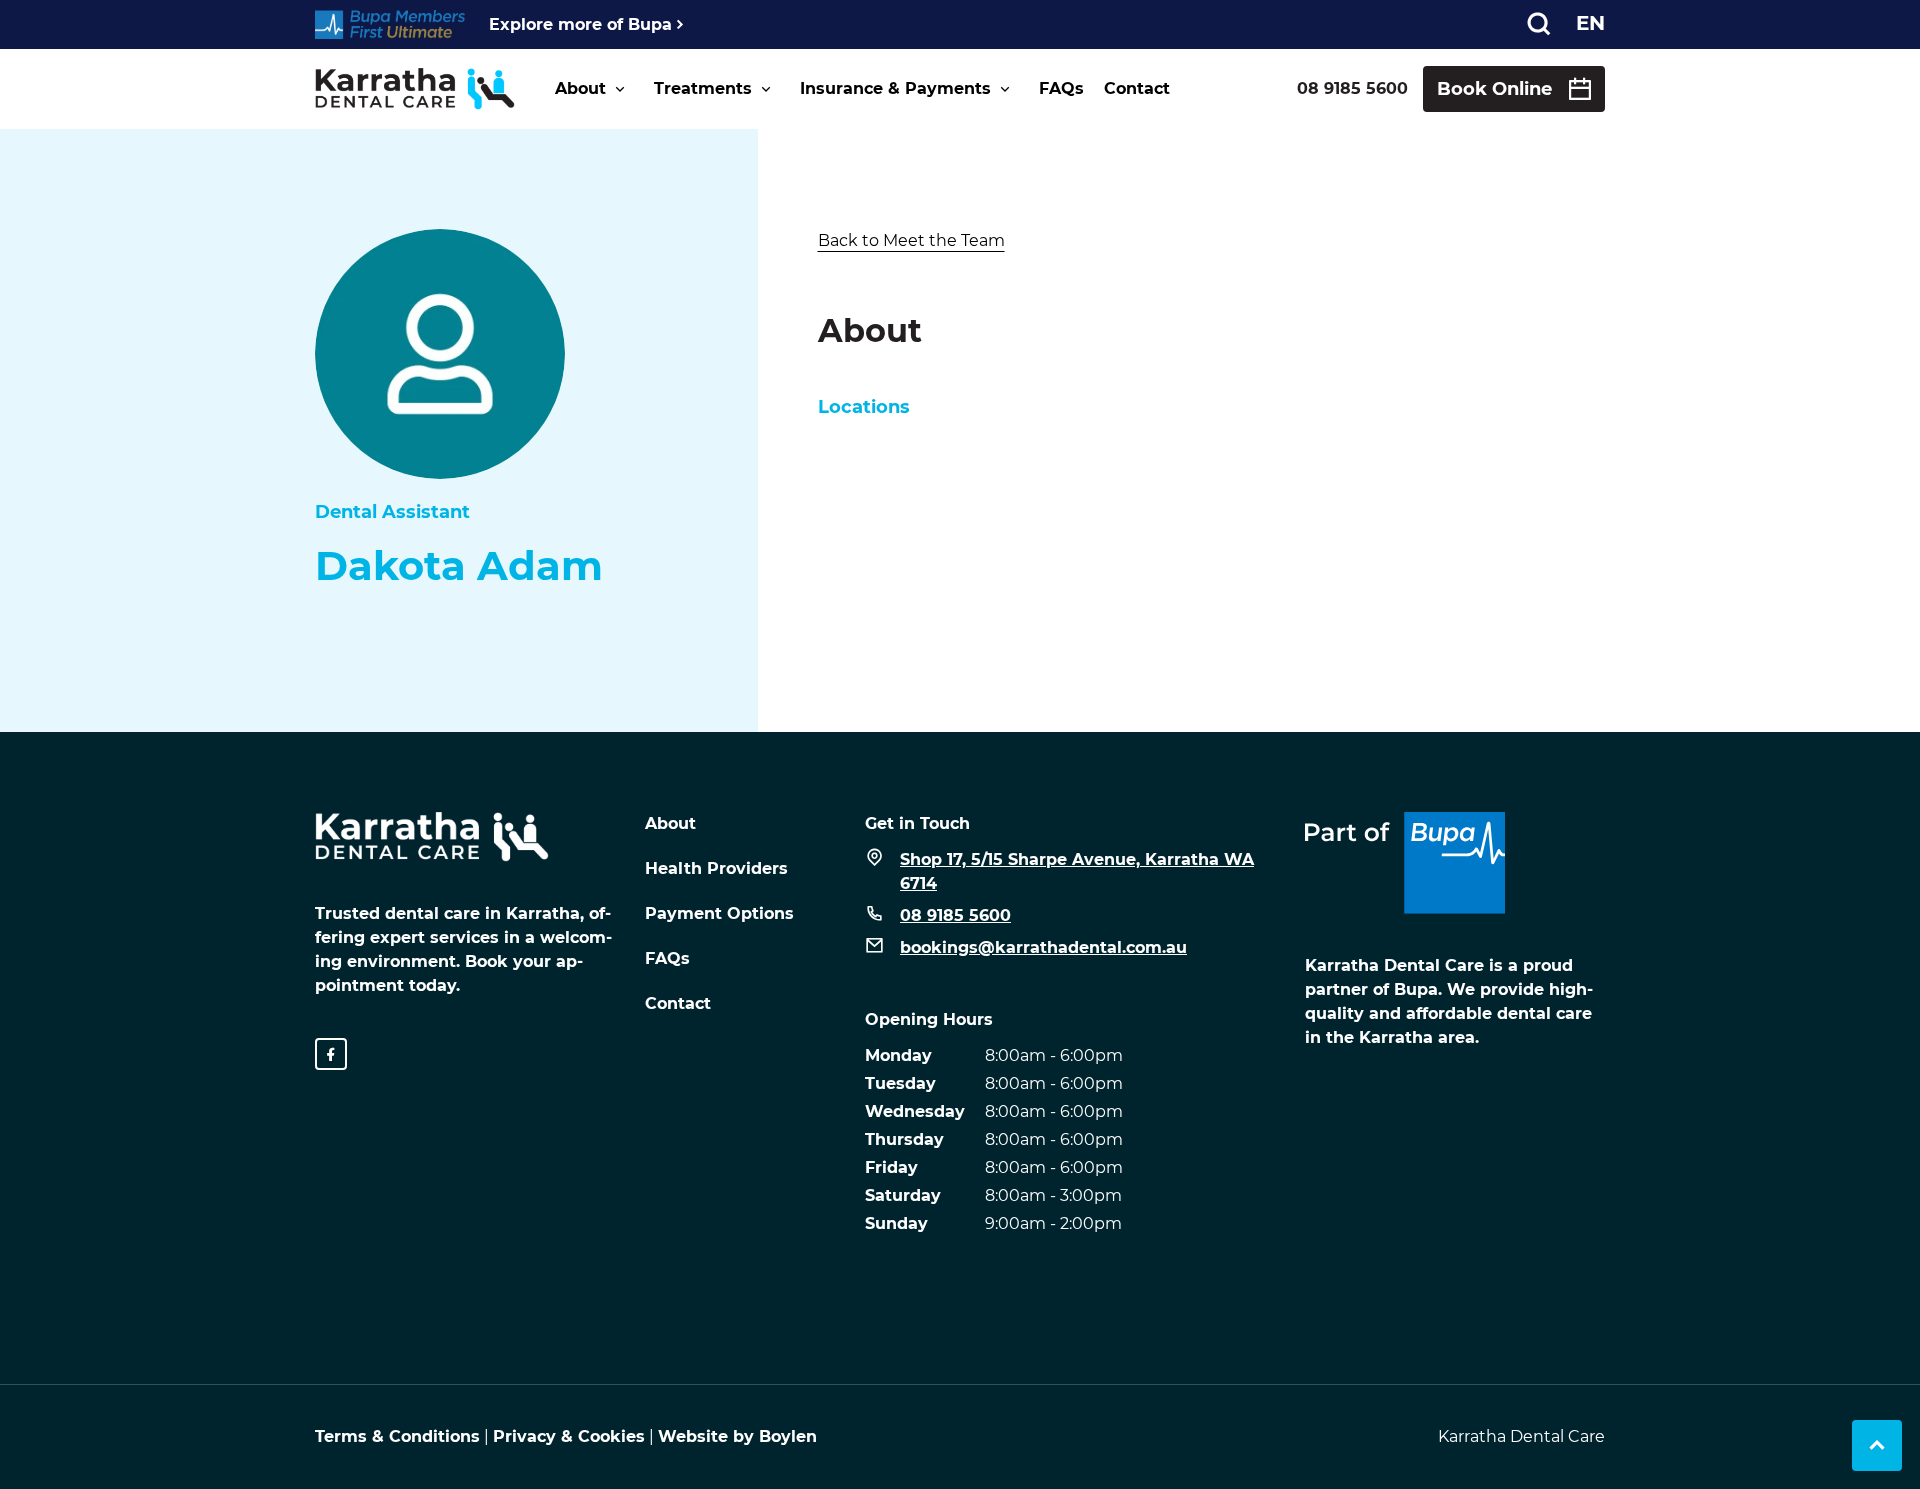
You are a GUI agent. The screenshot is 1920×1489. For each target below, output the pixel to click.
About (580, 88)
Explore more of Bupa (580, 24)
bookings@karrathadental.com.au (1043, 947)
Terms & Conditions (397, 1436)
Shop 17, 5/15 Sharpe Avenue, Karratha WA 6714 (1077, 871)
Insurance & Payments (895, 88)
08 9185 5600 (1352, 88)
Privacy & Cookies (569, 1436)
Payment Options (719, 913)
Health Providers (716, 868)
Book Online (1494, 89)
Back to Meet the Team (911, 240)
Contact (1137, 88)
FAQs (1061, 88)
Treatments (703, 88)
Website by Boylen (737, 1436)
